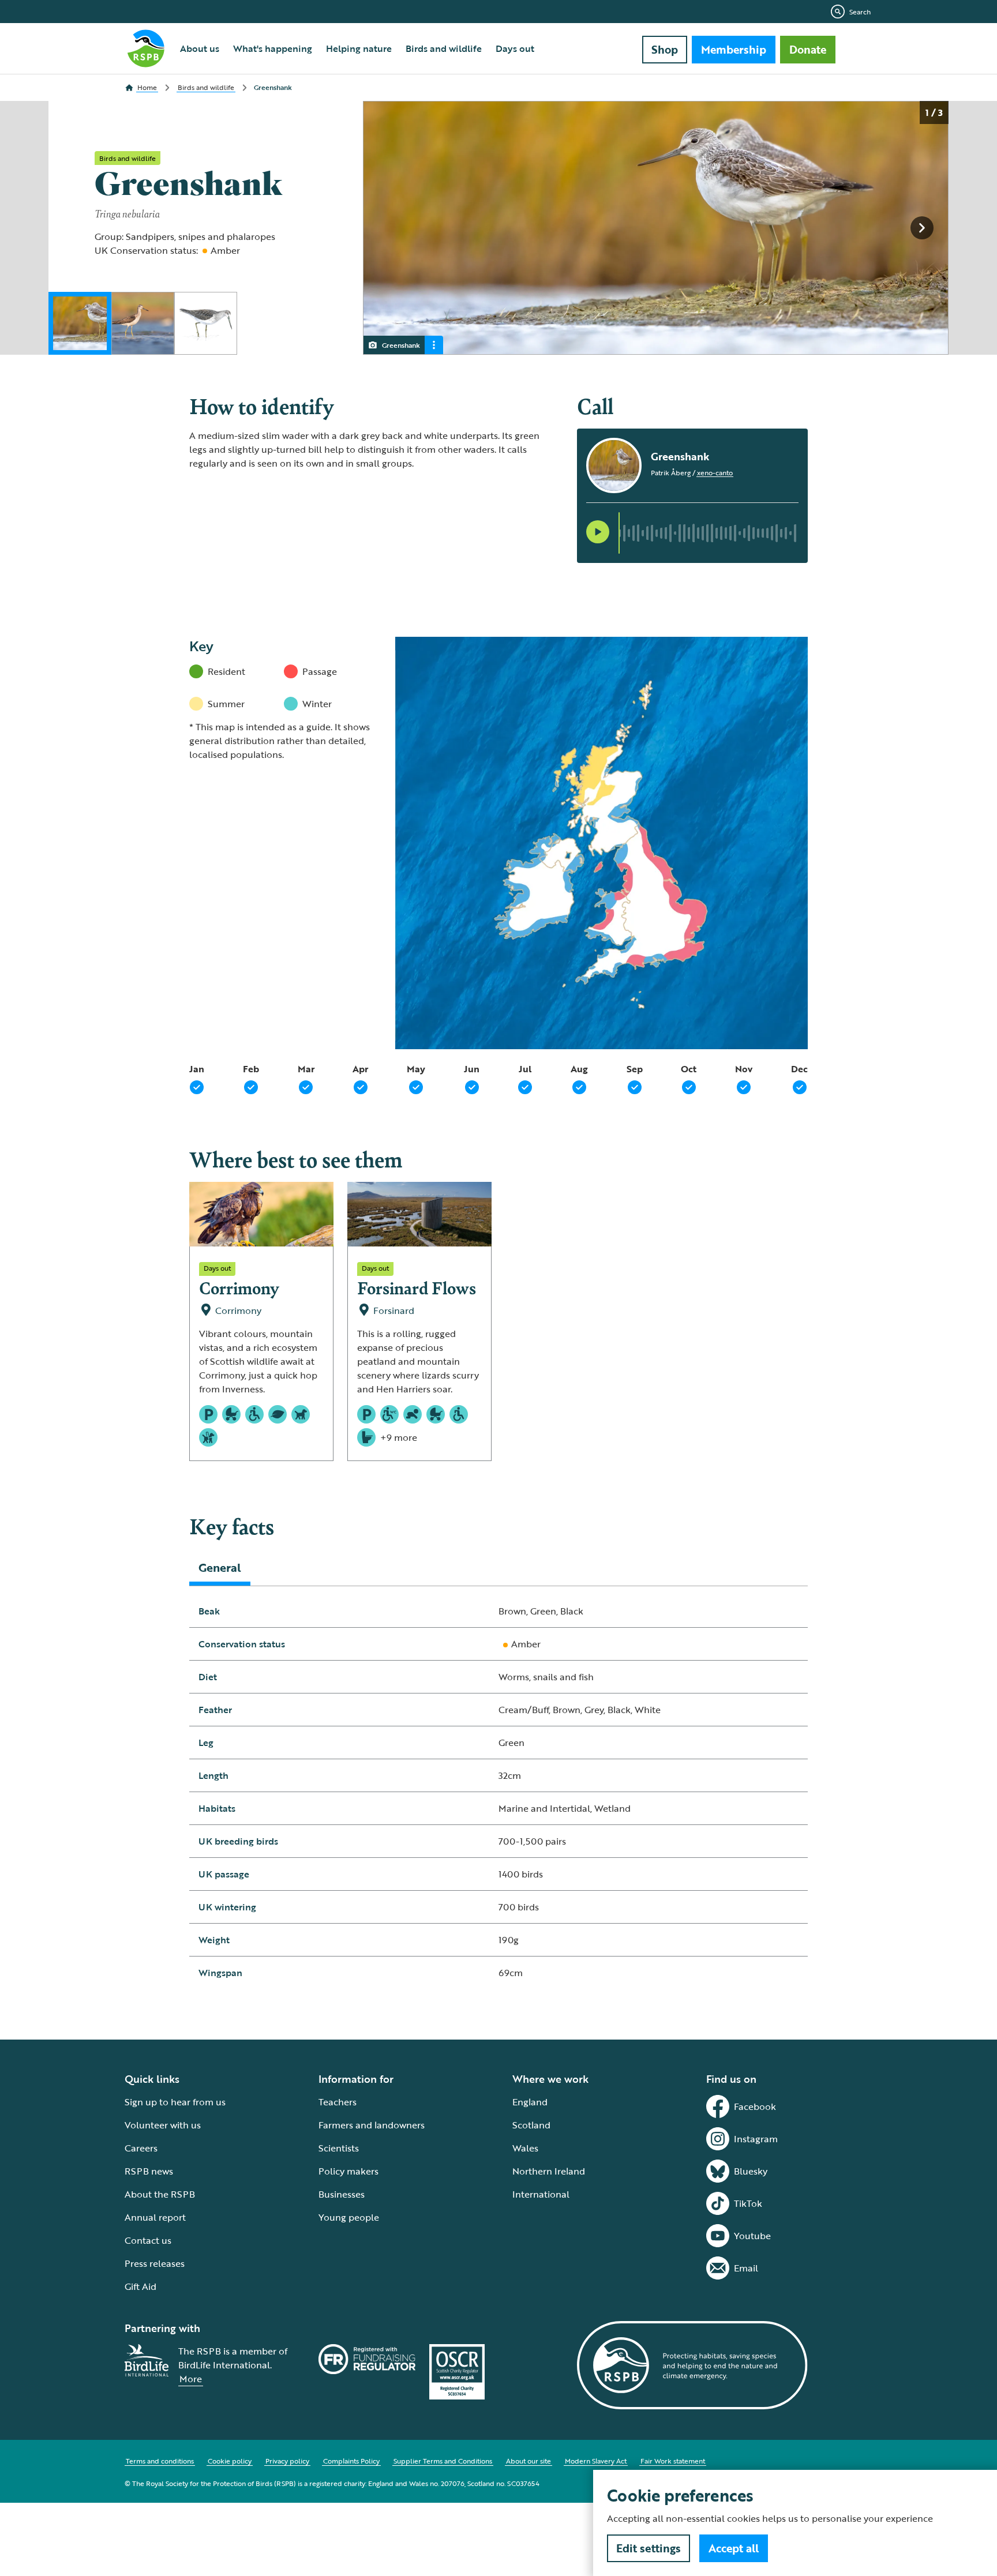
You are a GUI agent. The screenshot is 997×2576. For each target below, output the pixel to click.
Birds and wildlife (444, 48)
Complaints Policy (351, 2461)
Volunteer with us (163, 2125)
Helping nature (359, 48)
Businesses (342, 2194)
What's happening (273, 48)
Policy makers (348, 2171)
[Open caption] (434, 345)
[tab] (220, 1567)
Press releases (155, 2263)
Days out (515, 48)
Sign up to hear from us (175, 2102)
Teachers (338, 2102)
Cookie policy (230, 2461)
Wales (525, 2148)
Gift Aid (140, 2286)
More (191, 2379)
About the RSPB (160, 2194)
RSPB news (149, 2171)
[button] (598, 532)
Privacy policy (287, 2461)
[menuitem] (200, 48)
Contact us (148, 2240)
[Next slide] (922, 228)
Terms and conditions (160, 2461)
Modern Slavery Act (596, 2461)
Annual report (155, 2217)
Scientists (339, 2148)
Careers (141, 2148)
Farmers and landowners (372, 2125)
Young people (349, 2217)
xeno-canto (715, 472)
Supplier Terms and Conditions (443, 2461)
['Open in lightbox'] (659, 228)
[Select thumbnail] (80, 323)
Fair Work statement (673, 2461)
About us (200, 48)
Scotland (531, 2125)
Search (860, 12)
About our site (529, 2461)
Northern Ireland (549, 2171)
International (541, 2194)
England (530, 2102)
